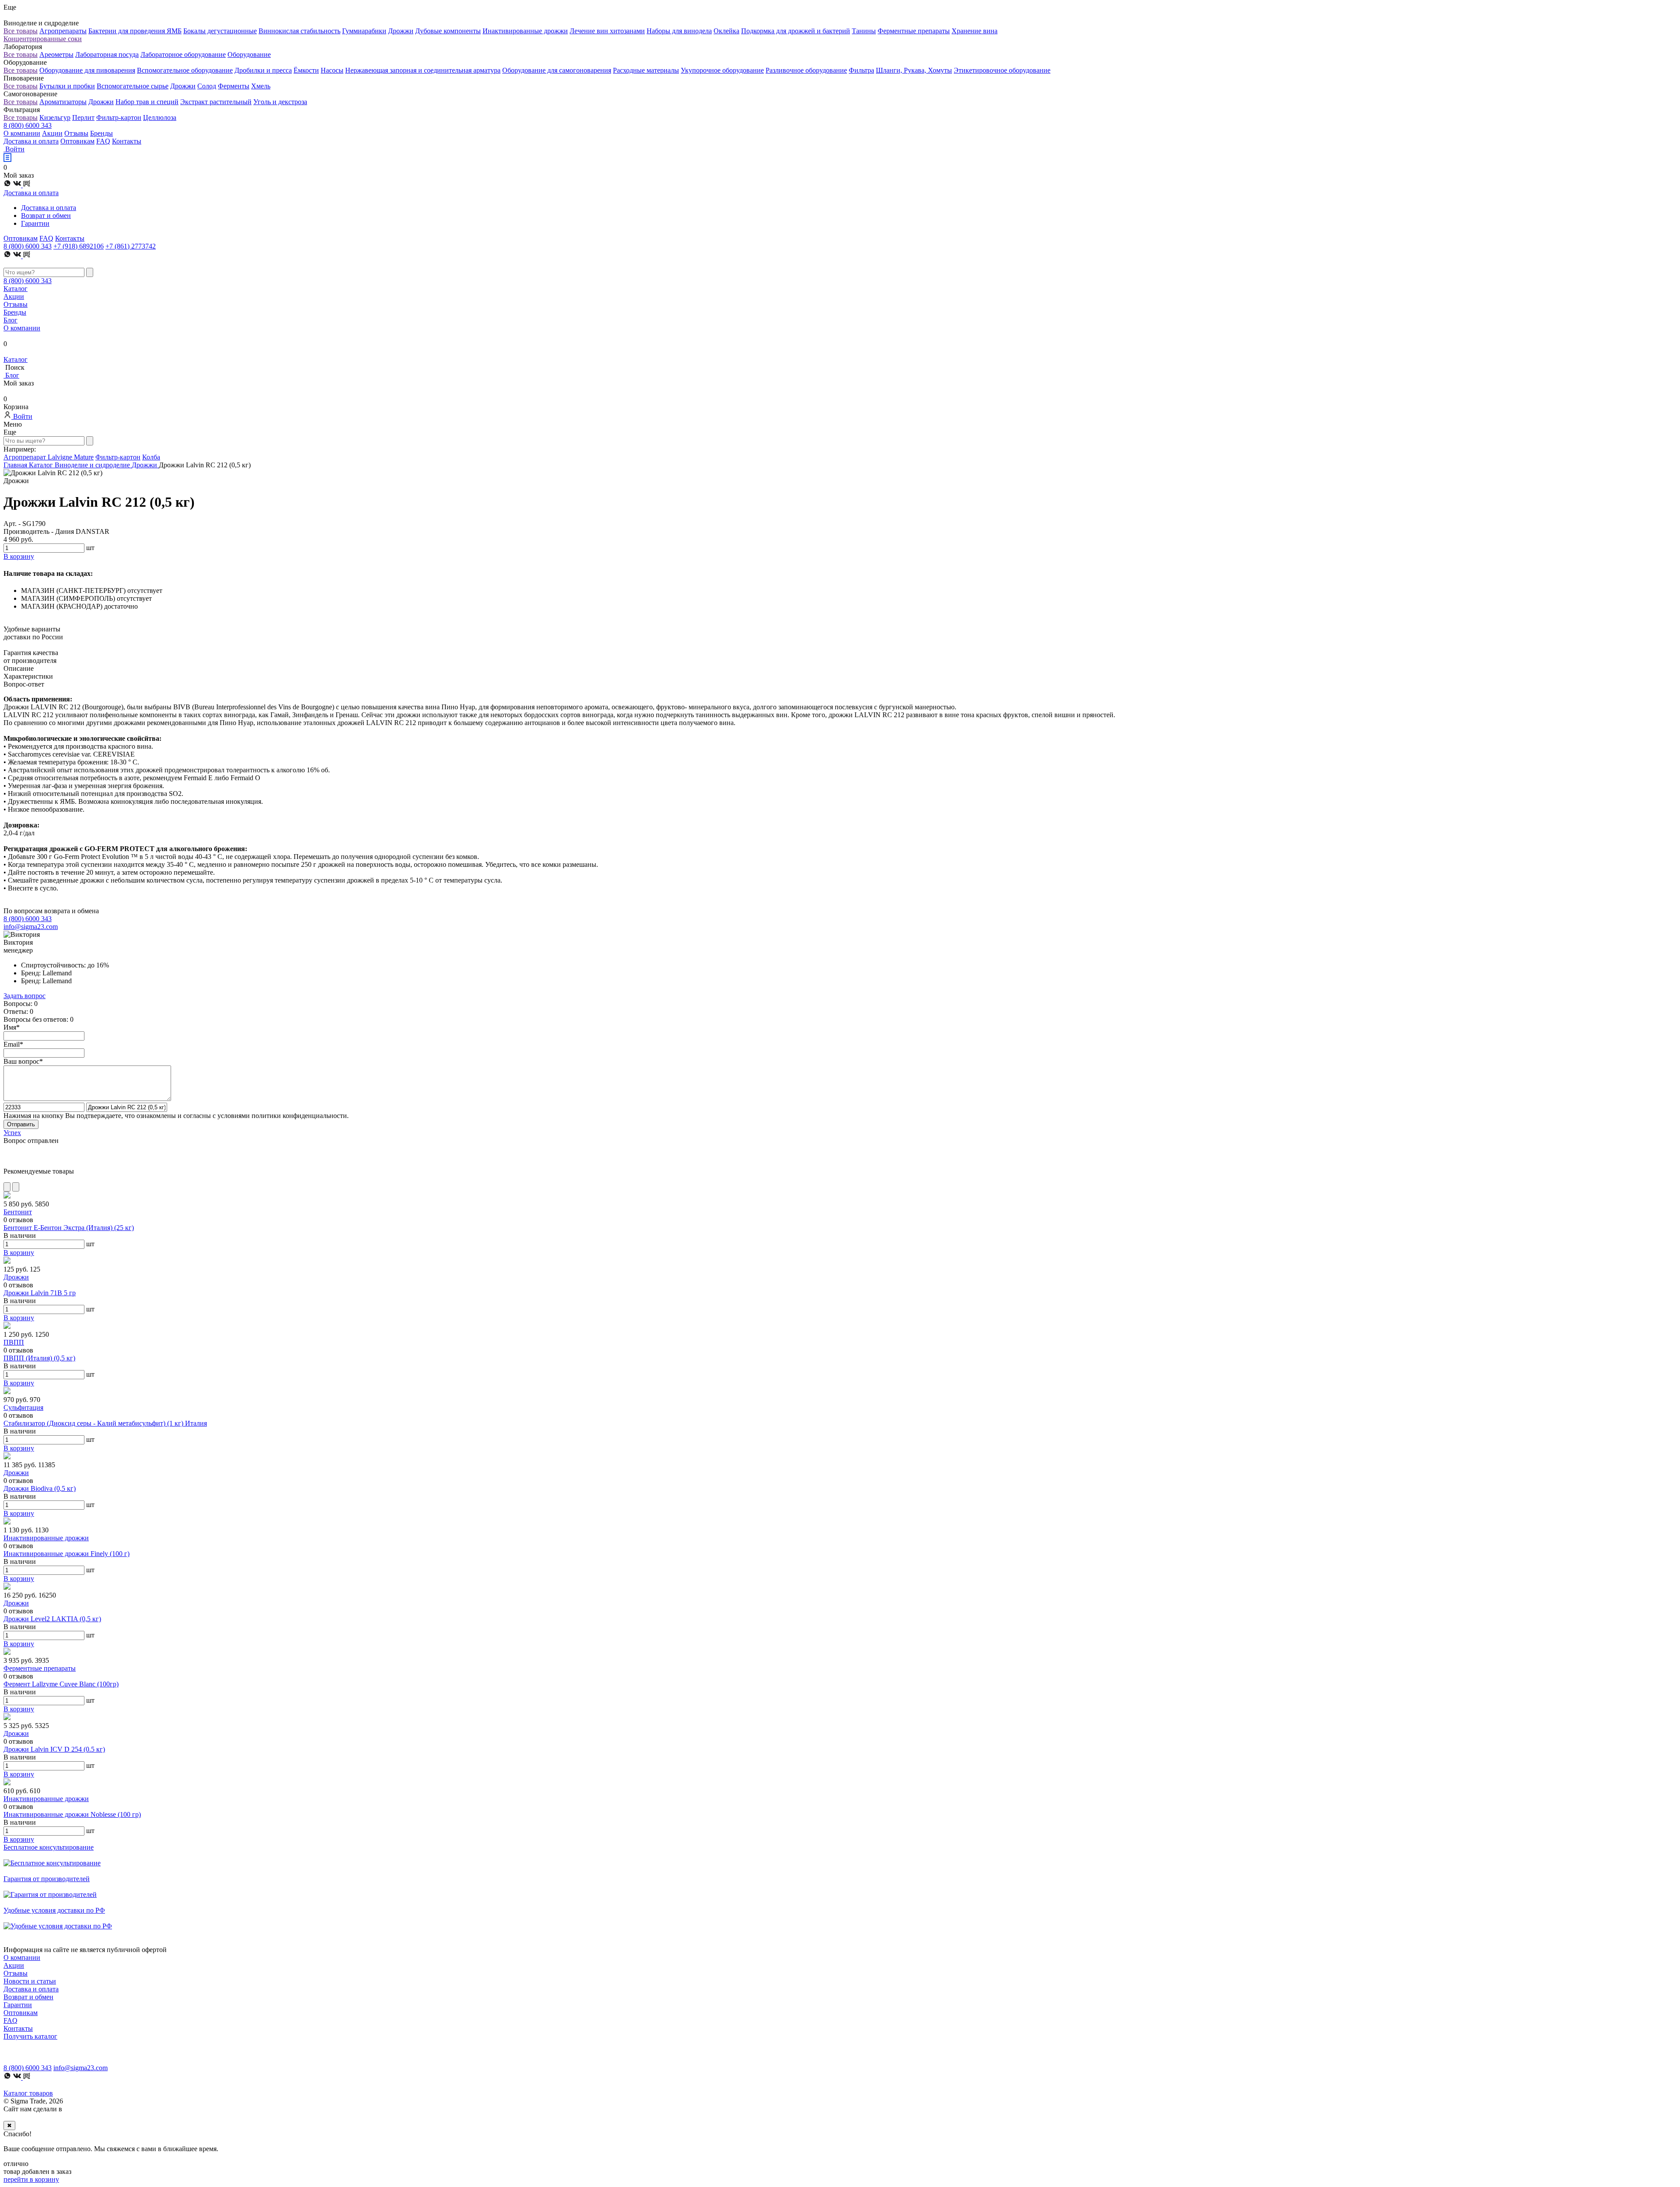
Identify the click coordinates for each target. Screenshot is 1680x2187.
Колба (151, 457)
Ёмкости (306, 70)
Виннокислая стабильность (299, 31)
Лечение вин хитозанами (607, 31)
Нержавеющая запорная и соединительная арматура (423, 70)
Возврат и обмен (46, 216)
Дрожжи (401, 31)
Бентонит (18, 1212)
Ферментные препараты (914, 31)
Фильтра (861, 70)
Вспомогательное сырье (133, 86)
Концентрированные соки (43, 39)
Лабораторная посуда (107, 54)
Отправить (21, 1124)
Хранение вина (975, 31)
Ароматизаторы (63, 102)
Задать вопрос (24, 996)
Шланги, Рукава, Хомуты (914, 70)
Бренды (101, 133)
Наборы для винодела (679, 31)
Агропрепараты (63, 31)
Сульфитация (23, 1407)
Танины (864, 31)
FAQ (103, 141)
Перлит (83, 117)
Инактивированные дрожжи (525, 31)
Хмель (261, 86)
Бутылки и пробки (67, 86)
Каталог (16, 289)
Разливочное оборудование (806, 70)
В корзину (19, 1253)
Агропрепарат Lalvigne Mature (49, 457)
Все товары (21, 31)
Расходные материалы (646, 70)
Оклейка (726, 31)
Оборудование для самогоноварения (557, 70)
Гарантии (35, 223)
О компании (22, 133)
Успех (12, 1133)
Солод (207, 86)
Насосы (332, 70)
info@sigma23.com (31, 927)
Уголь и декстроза (280, 102)
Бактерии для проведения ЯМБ (135, 31)
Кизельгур (55, 117)
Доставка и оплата (31, 141)
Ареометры (56, 54)
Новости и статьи (30, 1981)
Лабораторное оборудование (183, 54)
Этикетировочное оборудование (1002, 70)
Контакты (127, 141)
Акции (52, 133)
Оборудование (249, 54)
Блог (10, 320)
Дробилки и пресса (263, 70)
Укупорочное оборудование (722, 70)
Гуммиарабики (364, 31)
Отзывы (76, 133)
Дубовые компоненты (448, 31)
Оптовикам (77, 141)
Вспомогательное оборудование (185, 70)
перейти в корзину (31, 2179)
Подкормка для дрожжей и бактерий (796, 31)
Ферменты (234, 86)
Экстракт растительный (216, 102)
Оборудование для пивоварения (87, 70)
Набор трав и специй (147, 102)
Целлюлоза (160, 117)
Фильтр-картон (119, 117)
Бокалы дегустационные (220, 31)
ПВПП (14, 1342)
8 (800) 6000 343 (28, 125)
